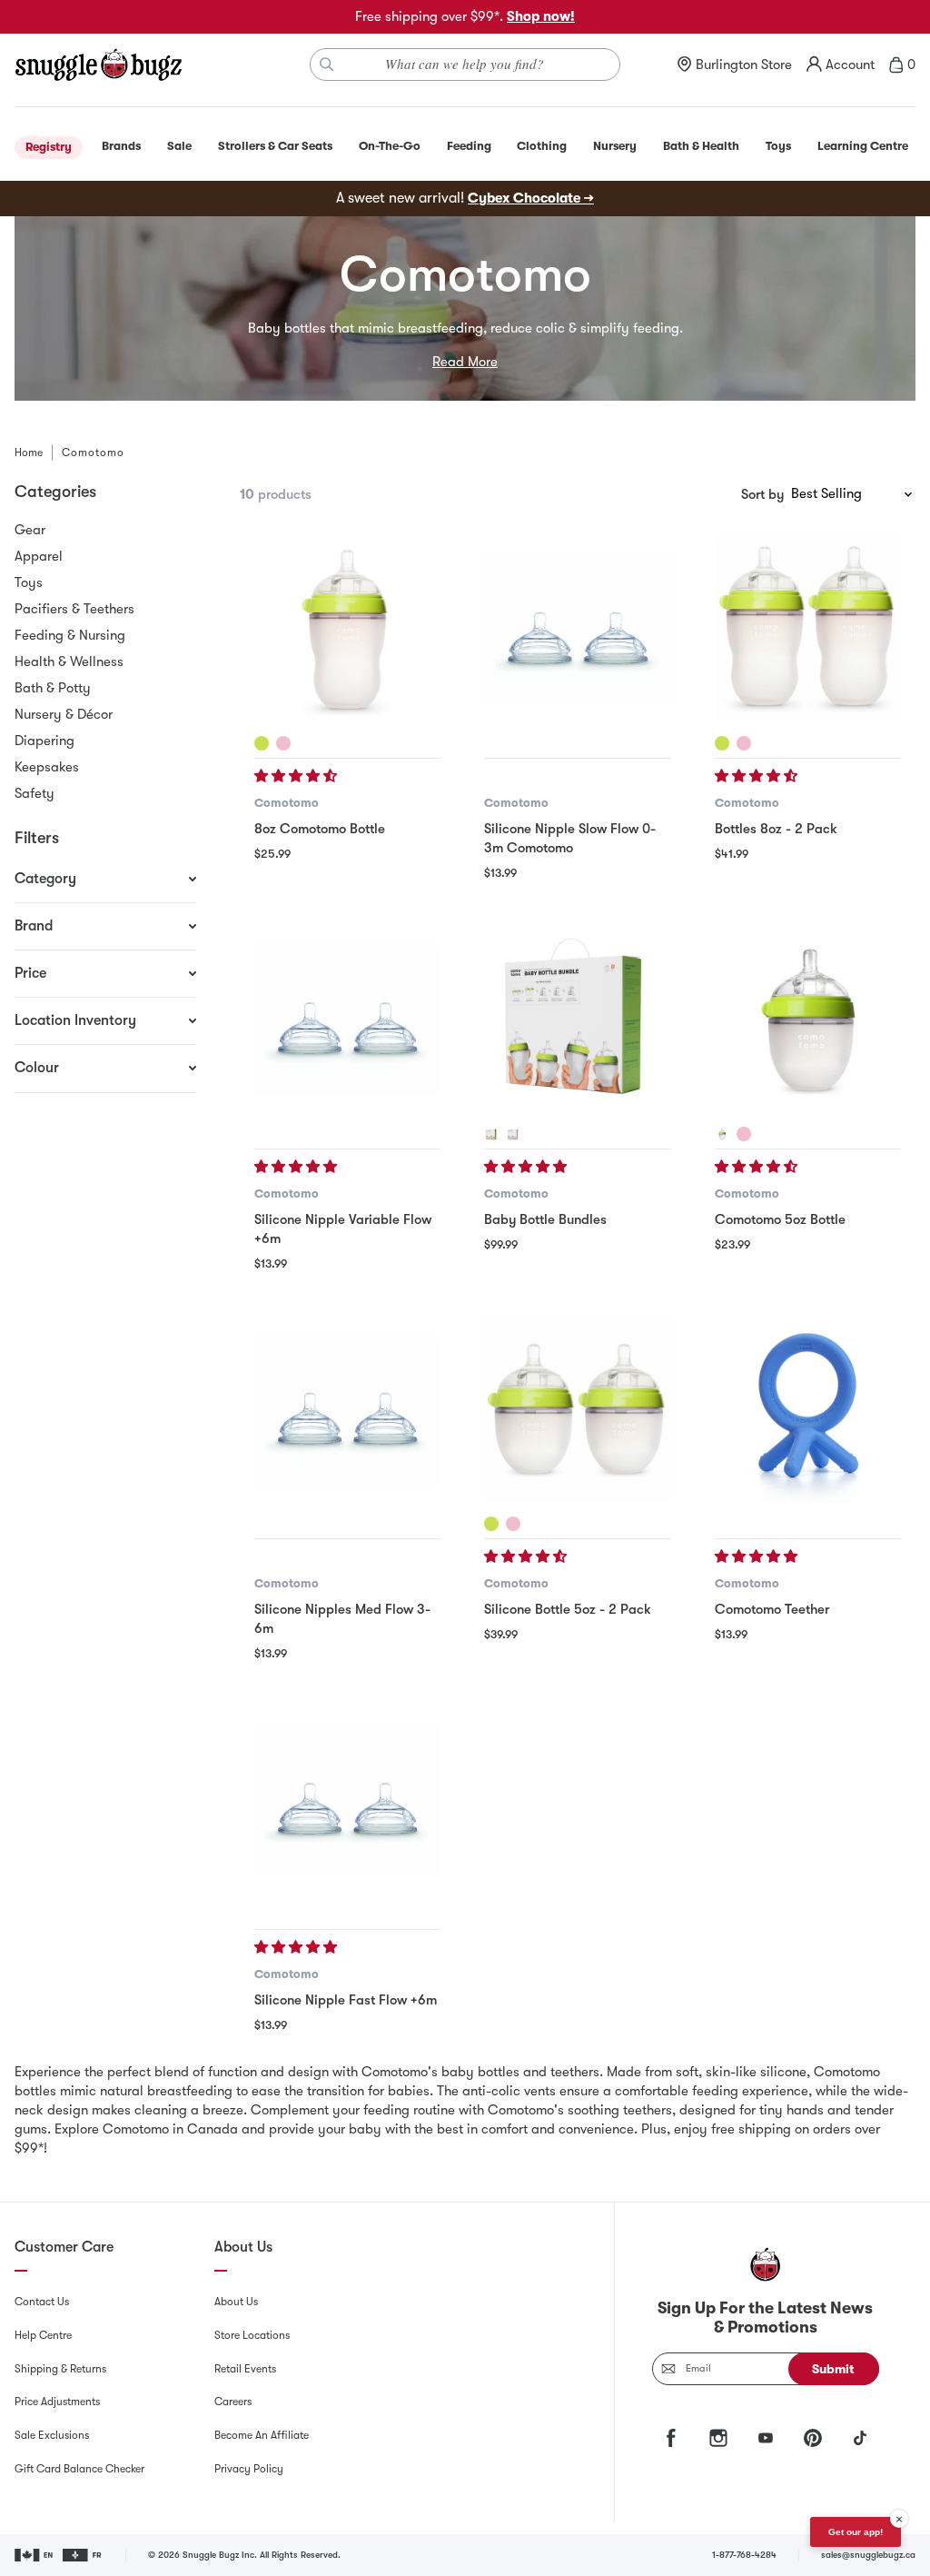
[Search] (327, 65)
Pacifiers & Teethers (74, 609)
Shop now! (541, 16)
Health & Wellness (69, 661)
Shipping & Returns (60, 2369)
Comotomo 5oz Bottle (780, 1219)
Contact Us (42, 2302)
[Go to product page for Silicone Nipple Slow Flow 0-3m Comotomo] (577, 628)
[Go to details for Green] (262, 743)
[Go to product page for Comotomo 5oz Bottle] (808, 1018)
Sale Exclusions (52, 2435)
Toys (29, 582)
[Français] (83, 2555)
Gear (30, 530)
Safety (35, 793)
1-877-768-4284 (744, 2555)
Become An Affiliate (262, 2435)
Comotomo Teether (772, 1609)
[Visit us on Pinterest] (813, 2438)
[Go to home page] (98, 65)
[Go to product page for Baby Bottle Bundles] (577, 1018)
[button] (297, 776)
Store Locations (252, 2335)
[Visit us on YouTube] (766, 2438)
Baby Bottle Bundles (545, 1219)
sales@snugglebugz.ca (868, 2555)
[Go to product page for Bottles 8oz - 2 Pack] (808, 628)
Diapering (45, 741)
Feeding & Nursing (70, 635)
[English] (35, 2555)
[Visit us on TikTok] (860, 2438)
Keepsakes (47, 767)
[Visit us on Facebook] (671, 2438)
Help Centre (43, 2335)
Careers (233, 2402)
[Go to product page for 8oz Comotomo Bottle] (347, 628)
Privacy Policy (249, 2469)
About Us (236, 2302)
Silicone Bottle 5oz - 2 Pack (568, 1609)
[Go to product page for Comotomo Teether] (808, 1409)
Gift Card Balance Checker (79, 2469)
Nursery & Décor (64, 714)
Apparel (39, 556)
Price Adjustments (57, 2402)
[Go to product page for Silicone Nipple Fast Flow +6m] (347, 1799)
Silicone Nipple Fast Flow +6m (346, 2000)
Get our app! (856, 2532)
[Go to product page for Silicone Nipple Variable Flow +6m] (347, 1018)
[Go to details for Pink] (283, 743)
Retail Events (245, 2369)
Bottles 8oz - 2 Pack (776, 829)
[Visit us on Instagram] (718, 2438)
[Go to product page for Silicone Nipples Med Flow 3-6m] (347, 1409)
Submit (833, 2369)
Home (29, 453)
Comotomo (287, 803)
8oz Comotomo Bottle (320, 829)
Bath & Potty (53, 688)
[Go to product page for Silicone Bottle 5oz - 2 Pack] (577, 1409)
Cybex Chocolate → (531, 198)
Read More (465, 362)
